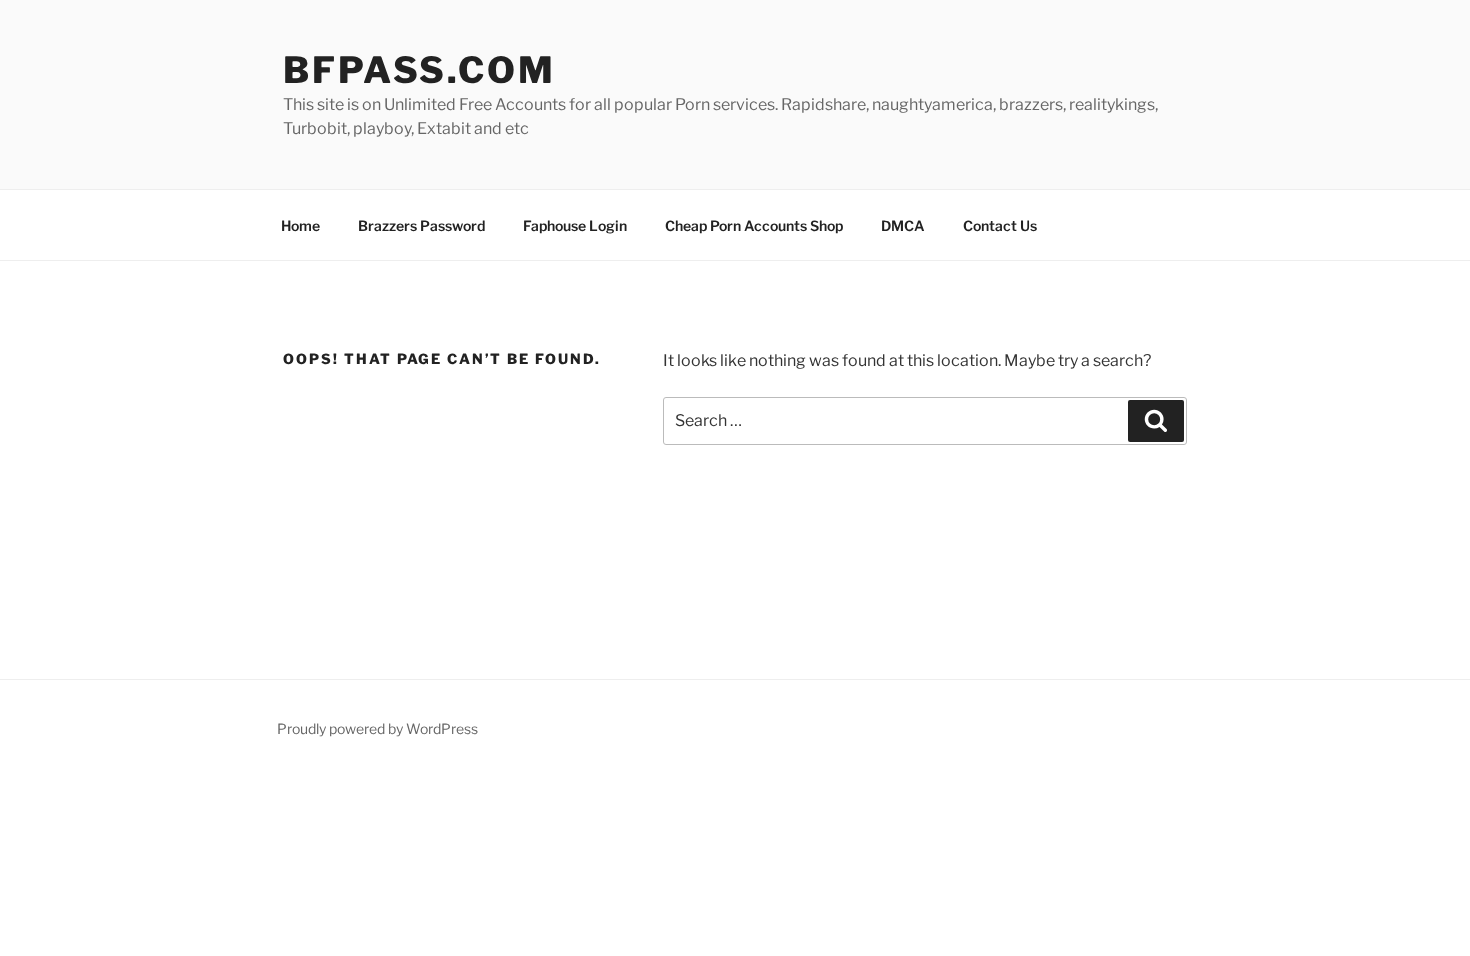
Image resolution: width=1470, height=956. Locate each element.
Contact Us (1000, 225)
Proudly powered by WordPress (377, 728)
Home (300, 225)
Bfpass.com (419, 70)
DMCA (903, 225)
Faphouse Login (575, 225)
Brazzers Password (421, 225)
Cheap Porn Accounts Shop (754, 225)
